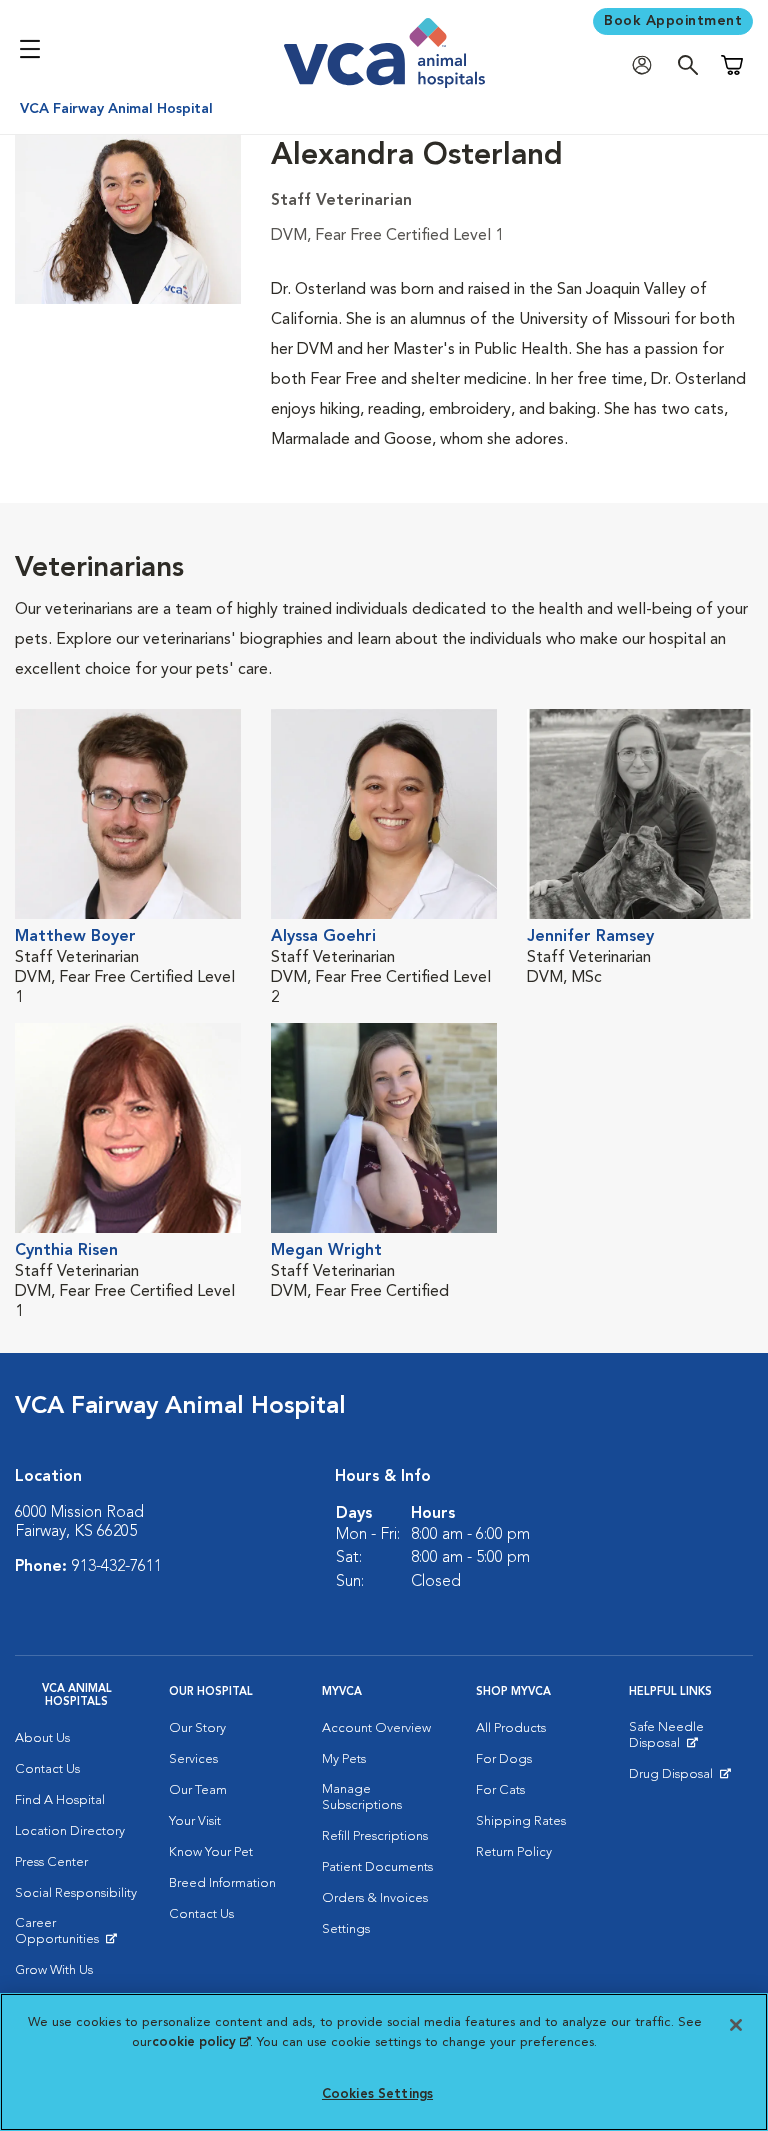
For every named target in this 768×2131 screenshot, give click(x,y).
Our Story (197, 1728)
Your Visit (195, 1821)
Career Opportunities (77, 1936)
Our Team (198, 1790)
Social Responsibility (76, 1893)
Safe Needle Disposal (691, 1740)
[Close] (736, 2025)
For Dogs (504, 1759)
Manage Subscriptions (362, 1797)
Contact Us (47, 1769)
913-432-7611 (117, 1567)
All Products (511, 1728)
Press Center (51, 1862)
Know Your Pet (211, 1852)
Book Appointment (673, 21)
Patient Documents (377, 1867)
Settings (346, 1929)
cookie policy (201, 2042)
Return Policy (514, 1852)
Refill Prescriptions (375, 1836)
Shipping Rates (521, 1821)
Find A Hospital (60, 1800)
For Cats (500, 1790)
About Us (42, 1738)
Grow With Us (54, 1970)
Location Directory (70, 1831)
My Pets (344, 1759)
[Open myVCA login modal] (647, 65)
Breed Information (222, 1883)
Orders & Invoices (375, 1898)
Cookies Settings (377, 2094)
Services (193, 1759)
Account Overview (376, 1728)
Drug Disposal (679, 1779)
